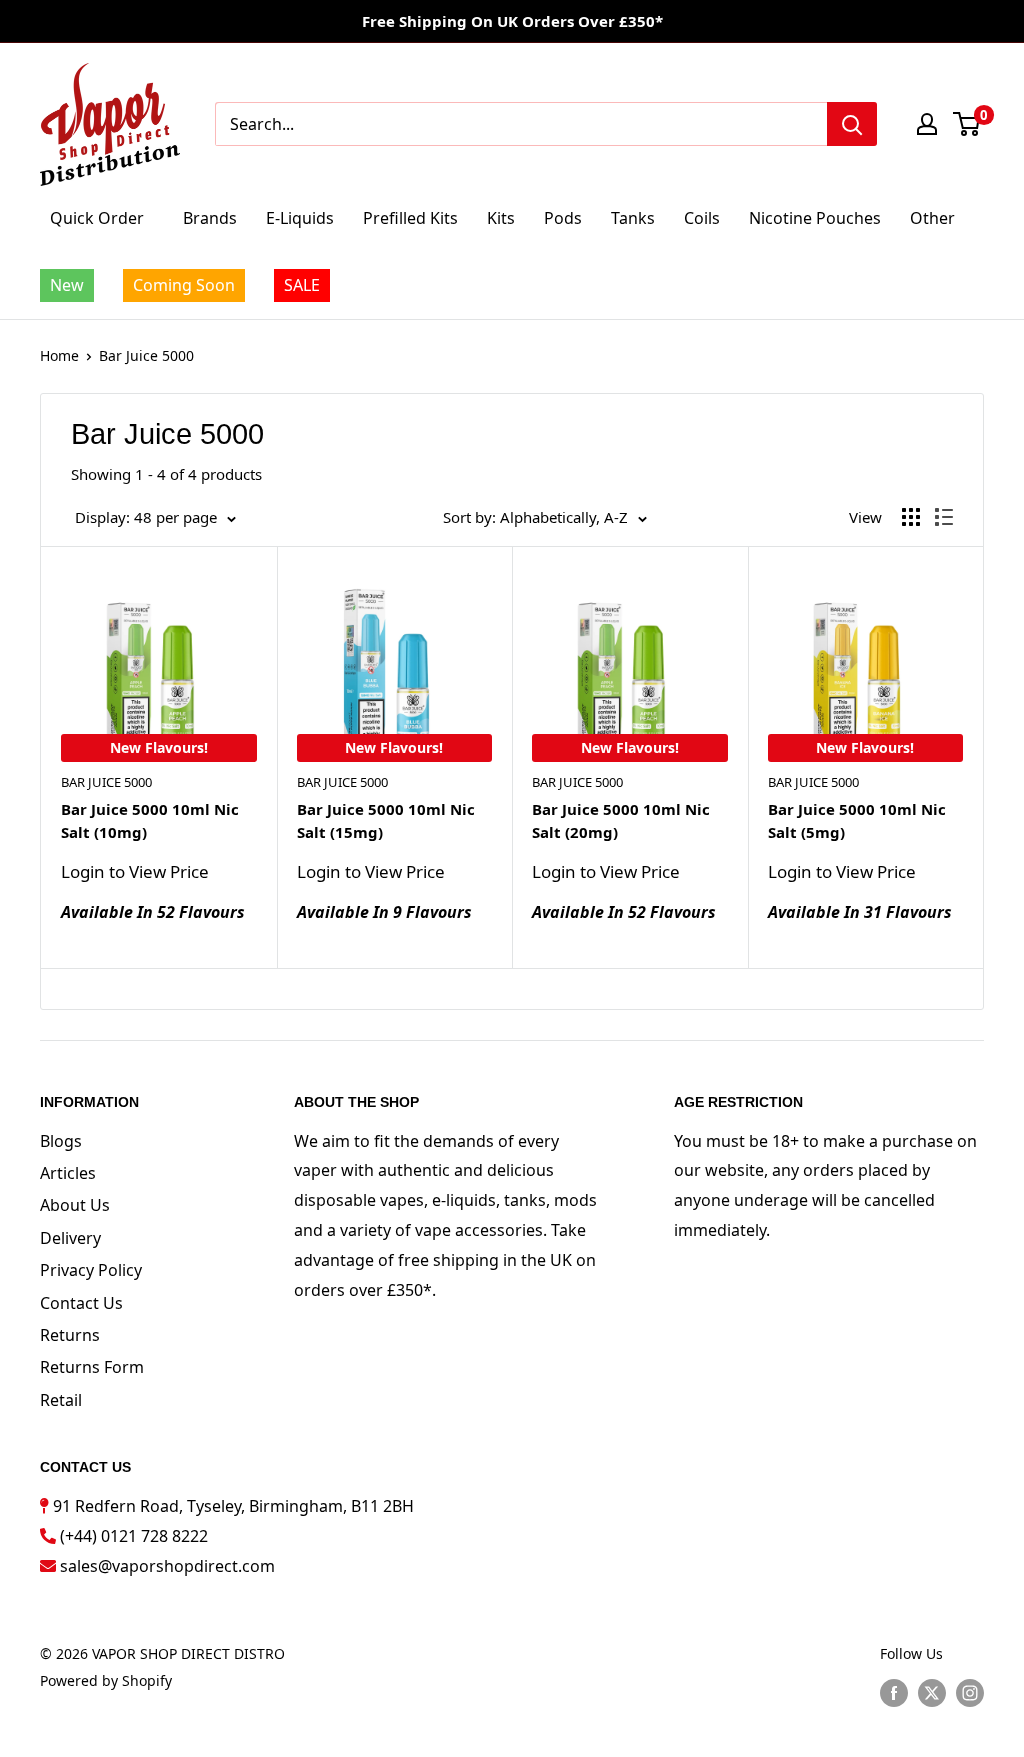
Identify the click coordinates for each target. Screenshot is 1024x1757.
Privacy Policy (91, 1270)
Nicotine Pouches (815, 218)
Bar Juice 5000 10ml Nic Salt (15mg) (386, 820)
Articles (68, 1173)
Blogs (61, 1141)
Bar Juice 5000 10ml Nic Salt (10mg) (150, 820)
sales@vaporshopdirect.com (167, 1566)
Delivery (70, 1238)
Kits (501, 218)
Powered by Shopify (106, 1680)
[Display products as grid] (911, 517)
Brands (210, 218)
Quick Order (97, 218)
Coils (702, 218)
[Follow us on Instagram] (970, 1693)
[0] (967, 124)
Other (932, 218)
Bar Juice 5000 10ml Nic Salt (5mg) (857, 820)
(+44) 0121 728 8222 (134, 1536)
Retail (61, 1400)
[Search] (852, 124)
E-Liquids (300, 218)
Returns (70, 1335)
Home (59, 355)
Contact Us (81, 1303)
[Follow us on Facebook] (894, 1693)
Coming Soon (184, 285)
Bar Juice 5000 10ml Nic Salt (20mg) (621, 820)
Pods (563, 218)
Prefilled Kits (410, 218)
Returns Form (92, 1367)
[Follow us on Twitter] (932, 1693)
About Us (75, 1205)
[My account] (927, 124)
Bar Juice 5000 (146, 355)
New (67, 285)
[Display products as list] (944, 517)
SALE (302, 285)
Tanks (633, 218)
